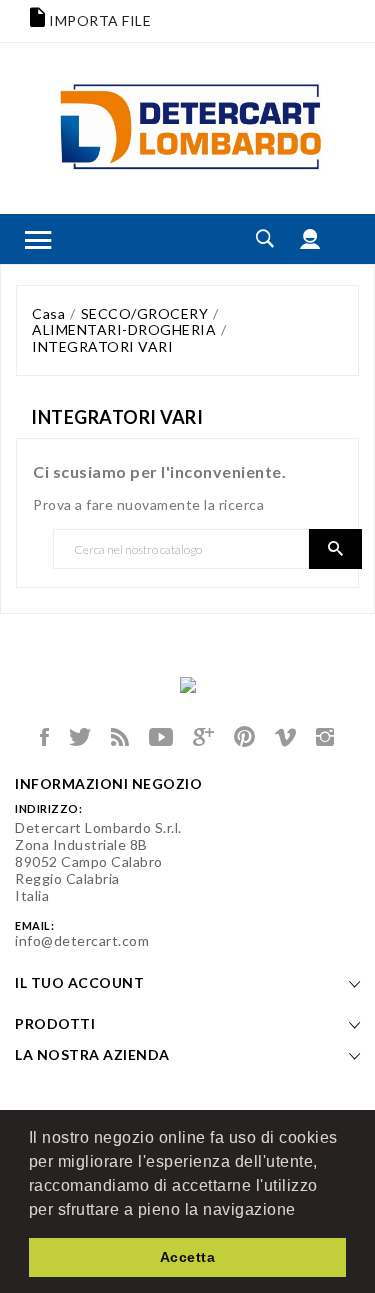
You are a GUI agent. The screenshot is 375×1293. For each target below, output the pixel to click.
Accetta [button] (188, 1257)
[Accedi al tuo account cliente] (310, 239)
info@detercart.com (82, 940)
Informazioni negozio (108, 783)
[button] (303, 1211)
